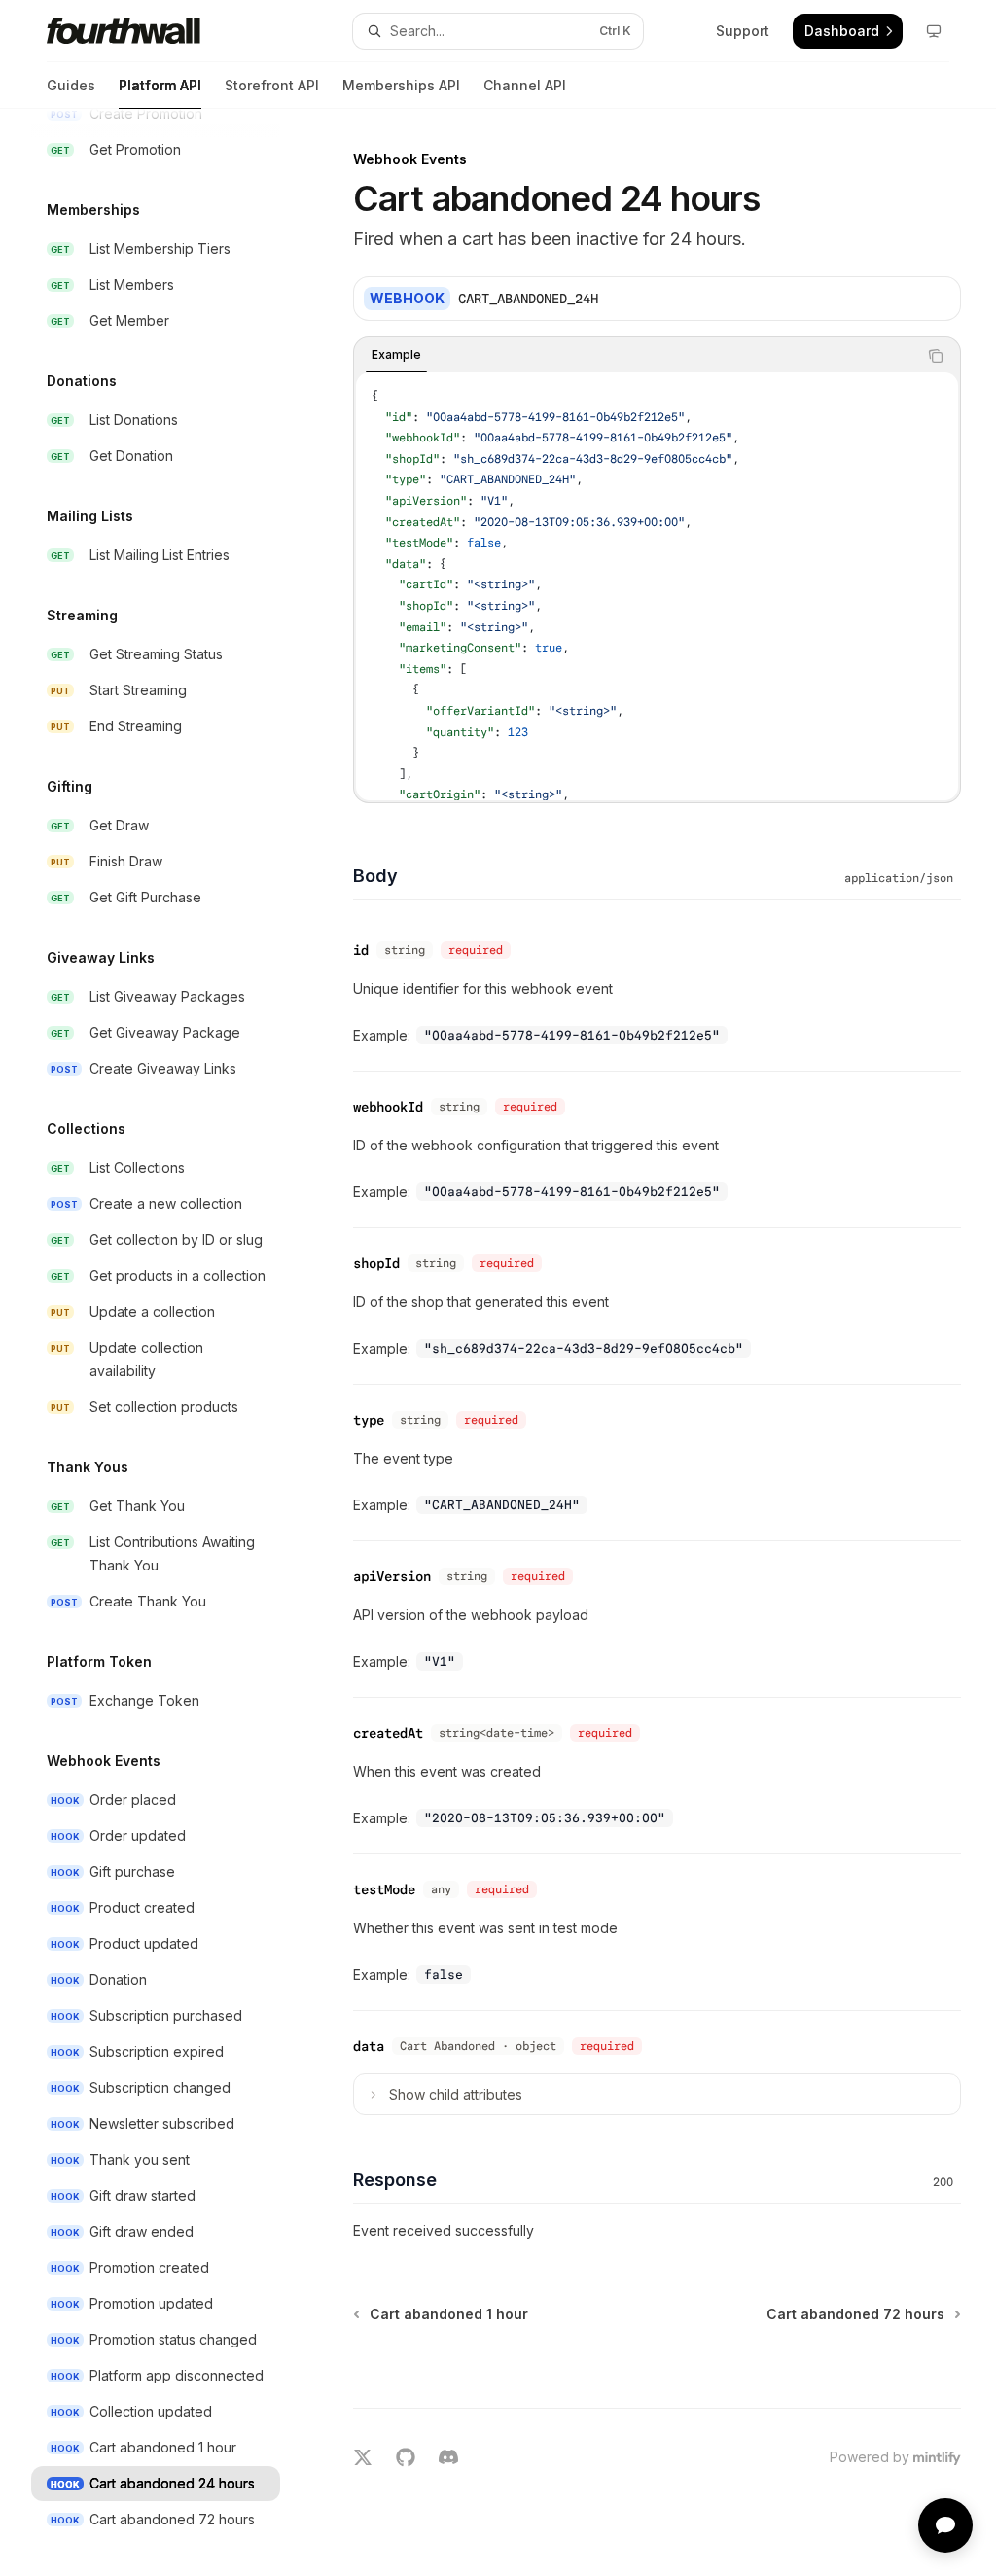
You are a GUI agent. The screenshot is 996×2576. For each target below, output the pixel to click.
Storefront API (272, 85)
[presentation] (171, 1342)
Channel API (525, 85)
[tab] (396, 355)
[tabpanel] (657, 586)
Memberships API (401, 85)
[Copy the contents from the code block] (936, 356)
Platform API (160, 85)
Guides (71, 85)
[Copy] (939, 299)
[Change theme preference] (934, 31)
